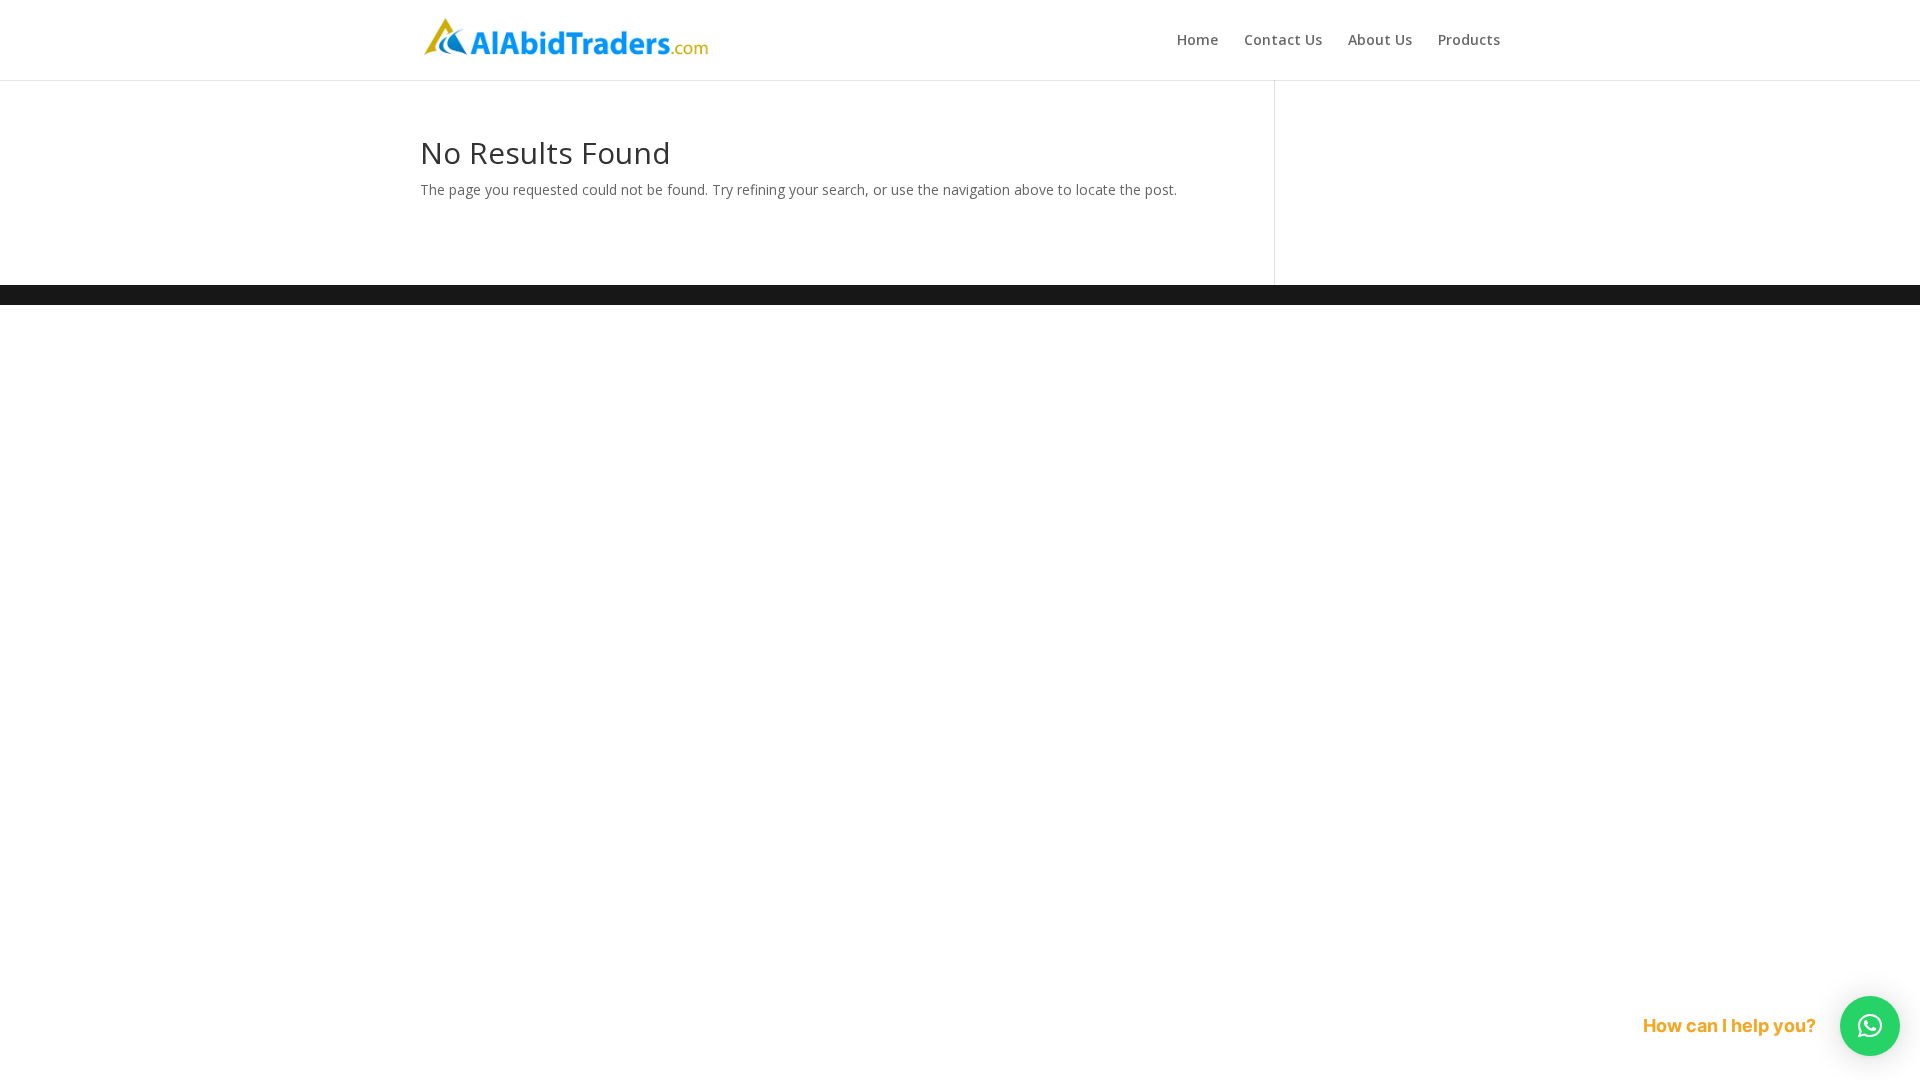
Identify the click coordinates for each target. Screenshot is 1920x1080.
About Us (1380, 41)
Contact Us (1283, 41)
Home (1197, 41)
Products (1469, 41)
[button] (1870, 1026)
